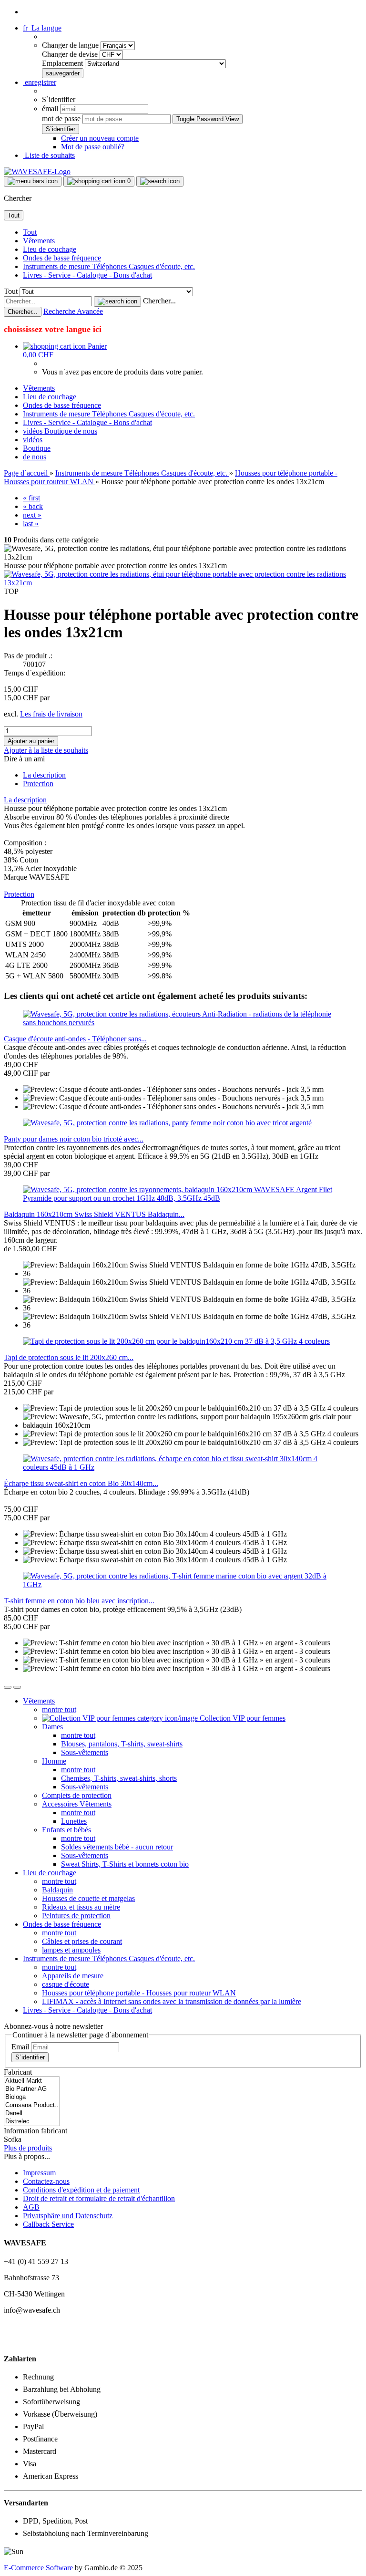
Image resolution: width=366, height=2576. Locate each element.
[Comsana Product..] (32, 2105)
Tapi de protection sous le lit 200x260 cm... (69, 1357)
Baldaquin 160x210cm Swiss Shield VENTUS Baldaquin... (94, 1214)
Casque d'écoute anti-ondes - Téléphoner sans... (75, 1039)
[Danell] (32, 2114)
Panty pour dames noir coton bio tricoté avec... (74, 1139)
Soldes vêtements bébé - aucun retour (117, 1847)
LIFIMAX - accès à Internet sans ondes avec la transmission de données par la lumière (172, 2001)
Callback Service (48, 2224)
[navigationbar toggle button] (33, 181)
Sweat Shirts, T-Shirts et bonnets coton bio (125, 1864)
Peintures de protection (76, 1916)
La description (44, 775)
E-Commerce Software (38, 2568)
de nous (86, 431)
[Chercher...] (117, 301)
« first (31, 498)
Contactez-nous (46, 2181)
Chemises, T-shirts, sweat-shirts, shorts (119, 1778)
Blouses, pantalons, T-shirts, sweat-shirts (122, 1744)
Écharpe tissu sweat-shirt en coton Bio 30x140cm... (81, 1483)
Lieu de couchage (50, 249)
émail (50, 109)
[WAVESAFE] (37, 171)
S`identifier (30, 2057)
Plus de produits (28, 2148)
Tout (30, 232)
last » (31, 524)
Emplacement (63, 63)
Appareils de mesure (73, 1976)
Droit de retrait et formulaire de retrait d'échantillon (99, 2198)
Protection (38, 784)
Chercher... (159, 301)
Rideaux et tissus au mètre (81, 1907)
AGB (31, 2207)
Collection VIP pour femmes (242, 1718)
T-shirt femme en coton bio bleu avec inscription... (79, 1601)
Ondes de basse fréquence (62, 258)
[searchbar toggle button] (160, 181)
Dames (52, 1727)
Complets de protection (77, 1795)
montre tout (59, 1709)
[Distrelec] (32, 2122)
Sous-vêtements (85, 1752)
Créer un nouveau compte (100, 138)
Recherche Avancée (73, 311)
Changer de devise (71, 54)
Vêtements (39, 241)
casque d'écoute (66, 1984)
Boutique (59, 431)
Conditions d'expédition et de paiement (81, 2190)
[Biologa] (32, 2097)
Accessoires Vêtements (77, 1804)
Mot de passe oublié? (93, 147)
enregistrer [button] (40, 82)
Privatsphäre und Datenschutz (68, 2216)
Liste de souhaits (49, 155)
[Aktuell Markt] (32, 2081)
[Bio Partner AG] (32, 2089)
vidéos (34, 431)
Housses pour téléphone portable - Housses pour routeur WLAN (139, 1993)
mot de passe (61, 119)
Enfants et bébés (66, 1830)
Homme (54, 1761)
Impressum (39, 2173)
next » (32, 515)
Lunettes (74, 1821)
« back (33, 506)
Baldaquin (57, 1890)
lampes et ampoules (71, 1950)
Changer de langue (71, 45)
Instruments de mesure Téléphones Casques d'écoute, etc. (109, 266)
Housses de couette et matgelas (88, 1898)
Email (20, 2047)
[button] (42, 28)
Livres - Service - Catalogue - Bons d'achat (87, 275)
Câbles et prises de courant (82, 1941)
